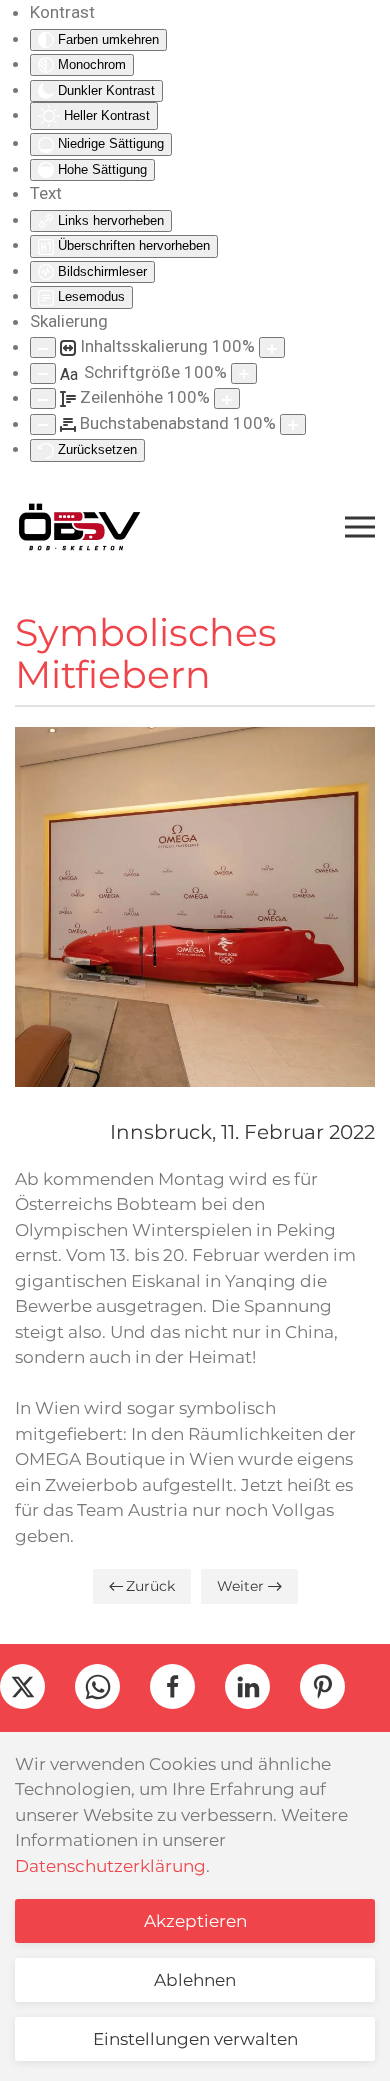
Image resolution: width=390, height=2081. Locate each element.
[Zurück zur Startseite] (79, 527)
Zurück (150, 1586)
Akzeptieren (195, 1921)
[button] (360, 527)
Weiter (240, 1586)
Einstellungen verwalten (195, 2039)
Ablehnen (195, 1980)
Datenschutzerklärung (110, 1866)
